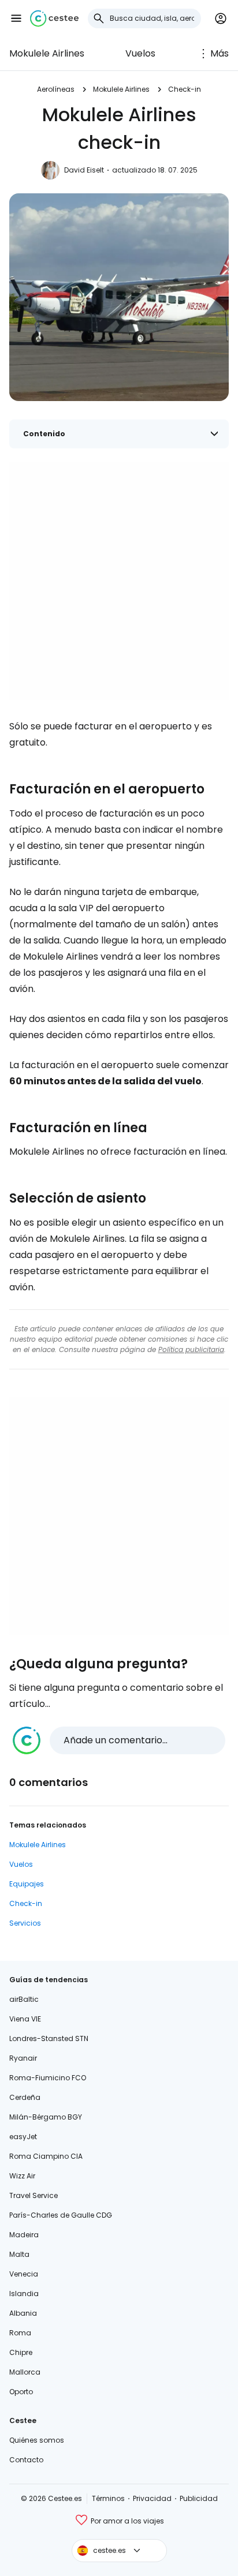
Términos (108, 2498)
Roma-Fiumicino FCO (48, 2078)
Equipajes (27, 1884)
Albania (23, 2313)
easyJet (23, 2137)
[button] (16, 18)
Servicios (25, 1923)
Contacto (26, 2460)
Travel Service (34, 2195)
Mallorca (25, 2372)
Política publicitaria (191, 1349)
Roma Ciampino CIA (46, 2156)
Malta (19, 2254)
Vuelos (140, 53)
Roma (20, 2333)
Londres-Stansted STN (49, 2038)
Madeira (24, 2235)
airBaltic (24, 1999)
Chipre (21, 2352)
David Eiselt (84, 170)
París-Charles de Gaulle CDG (61, 2215)
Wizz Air (22, 2176)
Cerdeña (25, 2097)
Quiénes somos (37, 2440)
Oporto (21, 2392)
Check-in (185, 89)
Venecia (24, 2274)
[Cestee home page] (54, 18)
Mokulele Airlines (47, 53)
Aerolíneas (56, 89)
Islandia (24, 2294)
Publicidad (199, 2498)
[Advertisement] (119, 581)
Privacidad (152, 2498)
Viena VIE (25, 2019)
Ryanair (23, 2058)
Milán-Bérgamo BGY (46, 2117)
